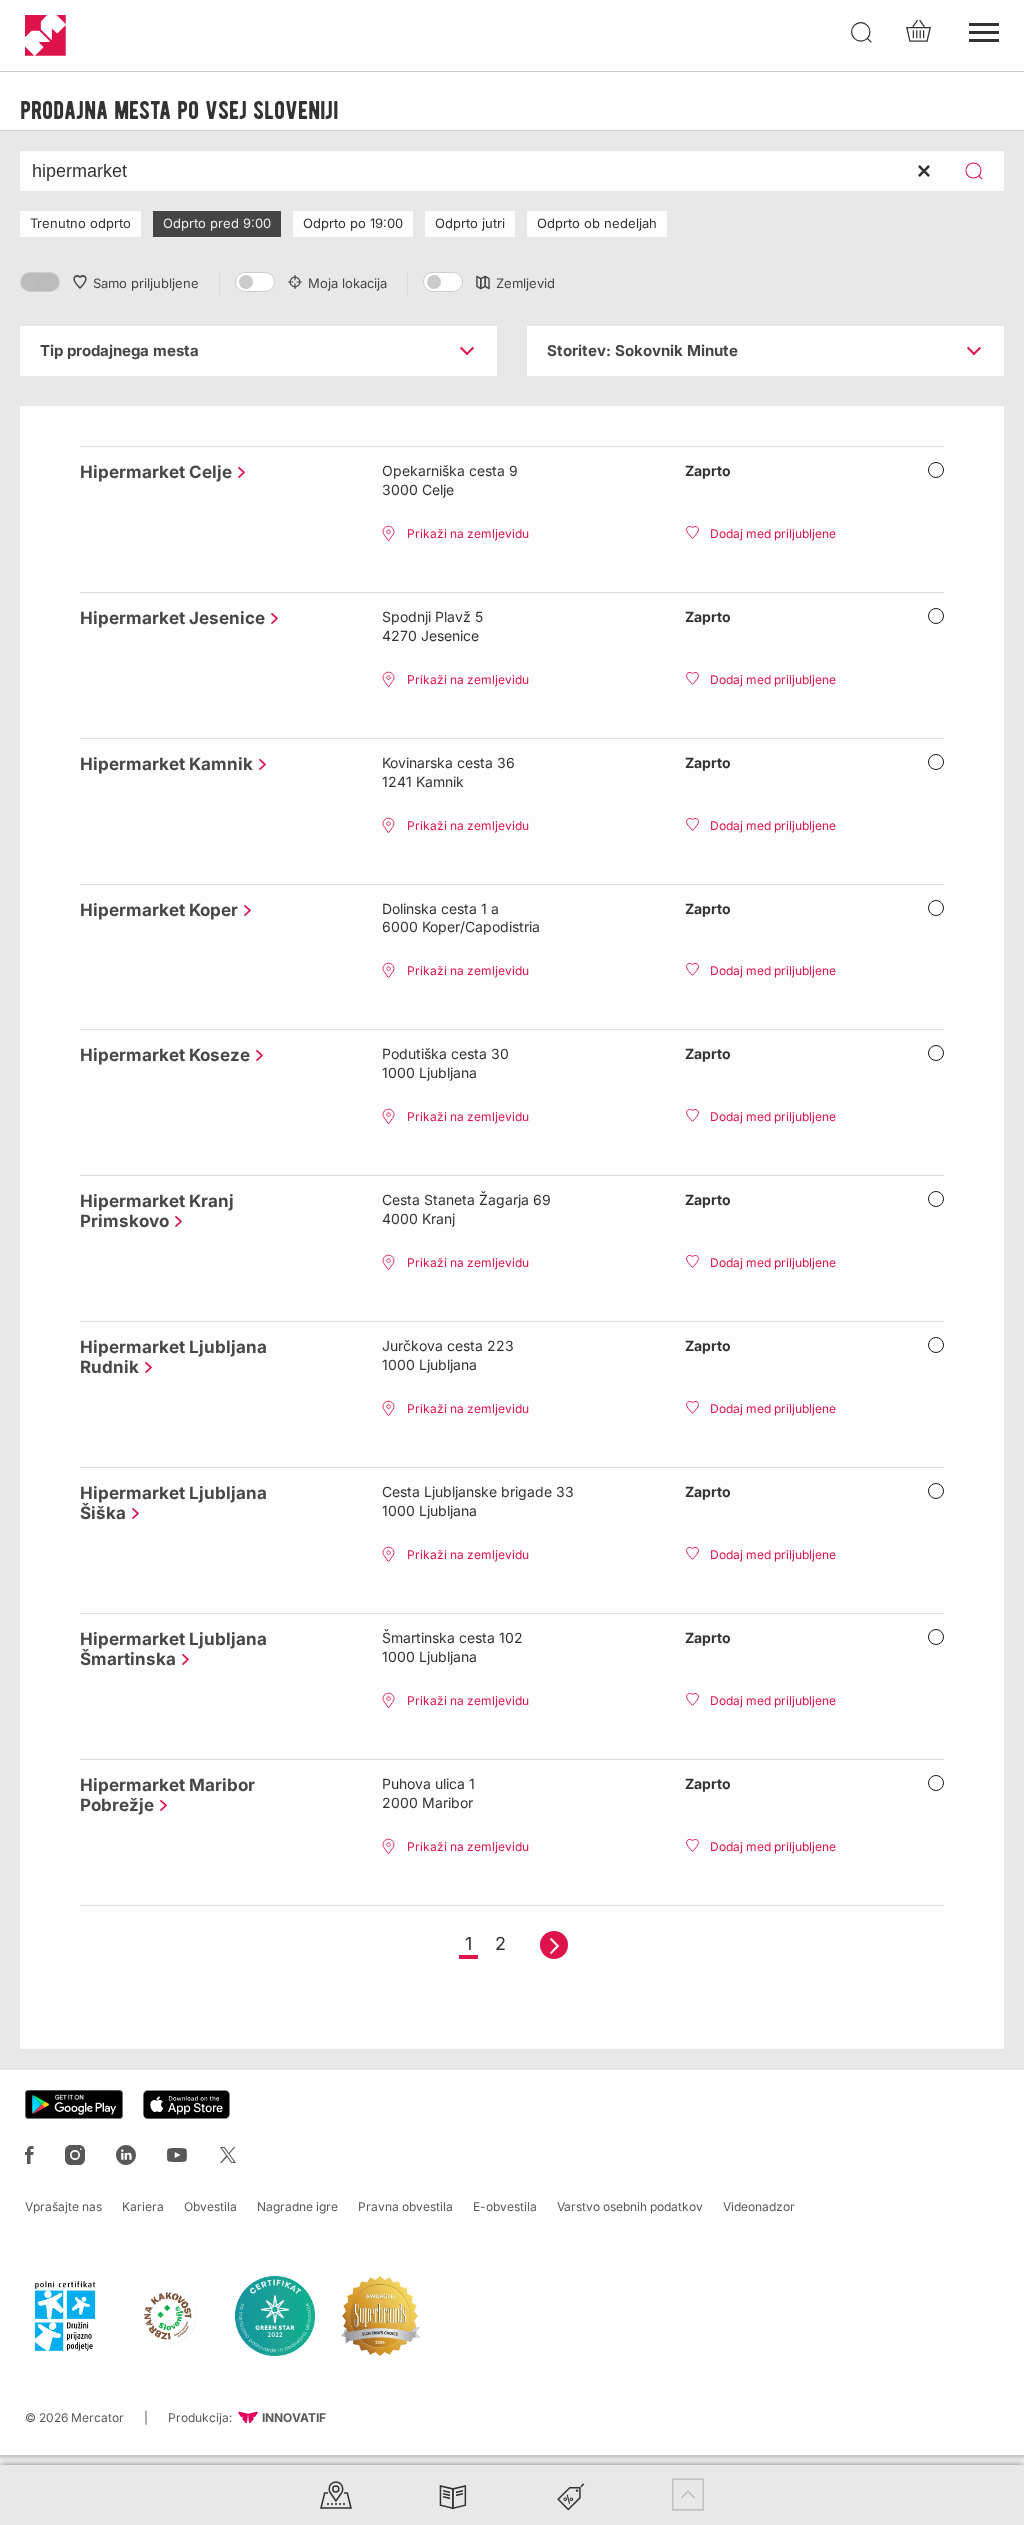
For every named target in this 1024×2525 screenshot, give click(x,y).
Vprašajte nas (63, 2206)
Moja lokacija (347, 283)
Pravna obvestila (405, 2206)
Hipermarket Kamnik (161, 764)
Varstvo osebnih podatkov (630, 2206)
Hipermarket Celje (151, 472)
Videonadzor (759, 2206)
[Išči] (862, 33)
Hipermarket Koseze (160, 1055)
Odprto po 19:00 (353, 223)
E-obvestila (505, 2206)
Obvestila (210, 2206)
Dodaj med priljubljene (773, 533)
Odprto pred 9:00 (217, 223)
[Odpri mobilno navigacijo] (984, 30)
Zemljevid (525, 283)
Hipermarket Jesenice (167, 618)
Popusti (571, 2494)
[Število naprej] (554, 1945)
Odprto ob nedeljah (597, 223)
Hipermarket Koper (154, 910)
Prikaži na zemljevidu (468, 533)
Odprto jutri (470, 223)
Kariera (143, 2206)
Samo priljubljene (146, 283)
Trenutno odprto (80, 223)
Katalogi (453, 2494)
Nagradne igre (297, 2206)
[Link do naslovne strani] (45, 35)
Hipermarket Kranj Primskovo (157, 1211)
